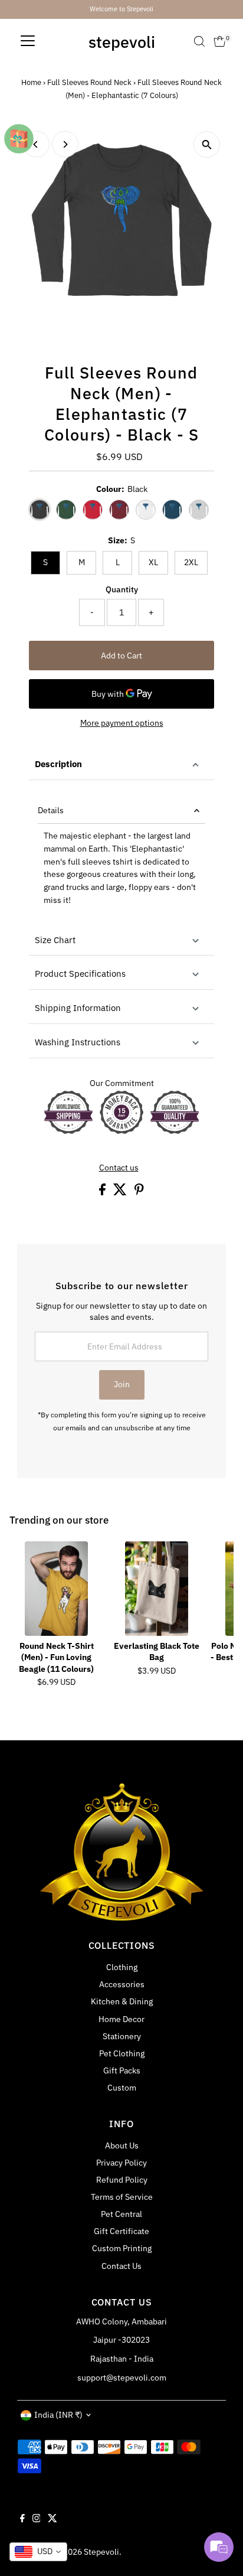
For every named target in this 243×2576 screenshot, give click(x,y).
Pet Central (121, 2214)
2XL (191, 562)
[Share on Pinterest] (139, 1192)
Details (51, 810)
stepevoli (122, 42)
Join (122, 1384)
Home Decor (121, 2019)
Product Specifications (80, 974)
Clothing (122, 1967)
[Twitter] (52, 2519)
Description (58, 764)
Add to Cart (121, 656)
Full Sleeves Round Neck (89, 82)
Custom (122, 2088)
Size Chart (55, 940)
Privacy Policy (121, 2163)
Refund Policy (122, 2180)
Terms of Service (122, 2197)
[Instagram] (37, 2519)
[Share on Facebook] (103, 1192)
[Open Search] (199, 41)
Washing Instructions (78, 1042)
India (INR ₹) (58, 2415)
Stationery (122, 2036)
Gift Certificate (121, 2231)
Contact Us (121, 2266)
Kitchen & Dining (122, 2001)
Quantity (122, 589)
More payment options (122, 723)
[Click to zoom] (207, 144)
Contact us (119, 1168)
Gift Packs (122, 2070)
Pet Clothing (122, 2053)
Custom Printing (122, 2248)
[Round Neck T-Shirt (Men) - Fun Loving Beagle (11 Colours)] (57, 1589)
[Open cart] (220, 41)
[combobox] (38, 2552)
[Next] (65, 144)
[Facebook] (22, 2519)
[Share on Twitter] (121, 1192)
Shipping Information (78, 1008)
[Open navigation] (28, 41)
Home (31, 82)
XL (153, 562)
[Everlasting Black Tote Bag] (157, 1589)
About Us (122, 2145)
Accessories (122, 1984)
